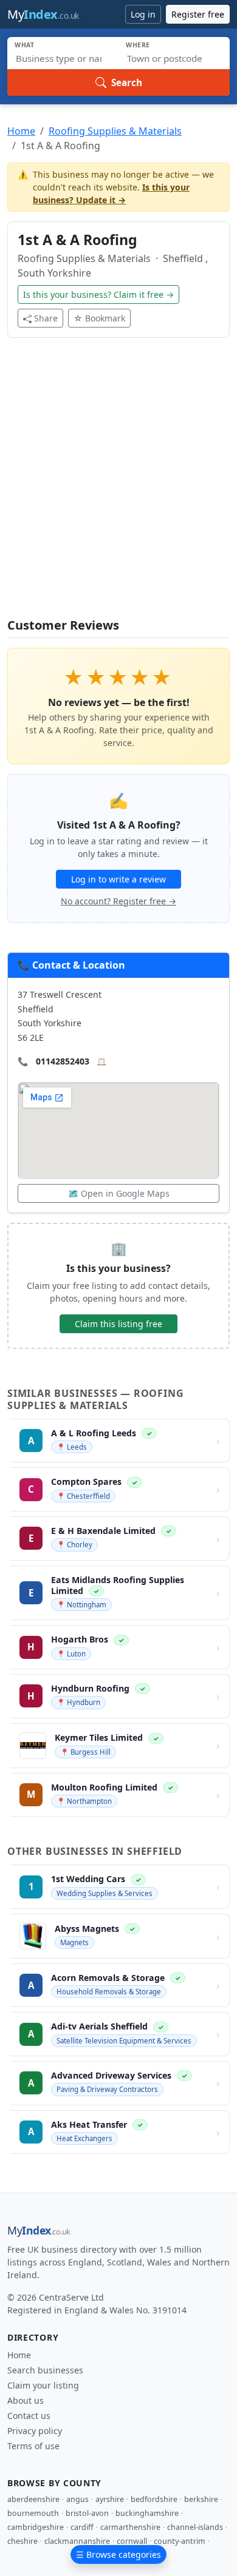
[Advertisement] (118, 485)
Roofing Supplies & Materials (115, 131)
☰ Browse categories (118, 2554)
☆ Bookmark (99, 318)
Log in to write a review (118, 879)
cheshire (22, 2541)
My (43, 14)
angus (77, 2499)
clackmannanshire (77, 2541)
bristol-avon (87, 2513)
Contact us (29, 2416)
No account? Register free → (118, 901)
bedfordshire (154, 2499)
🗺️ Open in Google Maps (119, 1193)
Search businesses (45, 2370)
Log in (143, 14)
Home (21, 131)
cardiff (82, 2527)
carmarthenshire (130, 2527)
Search (127, 82)
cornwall (132, 2541)
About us (26, 2400)
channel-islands (195, 2527)
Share (46, 318)
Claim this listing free (118, 1324)
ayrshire (110, 2499)
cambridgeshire (36, 2527)
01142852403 (63, 1061)
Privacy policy (35, 2431)
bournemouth (33, 2513)
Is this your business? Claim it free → (98, 294)
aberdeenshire (33, 2499)
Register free (198, 14)
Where (138, 45)
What (25, 45)
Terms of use (33, 2446)
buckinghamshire (147, 2513)
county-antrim (180, 2541)
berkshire (201, 2499)
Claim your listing (43, 2385)
